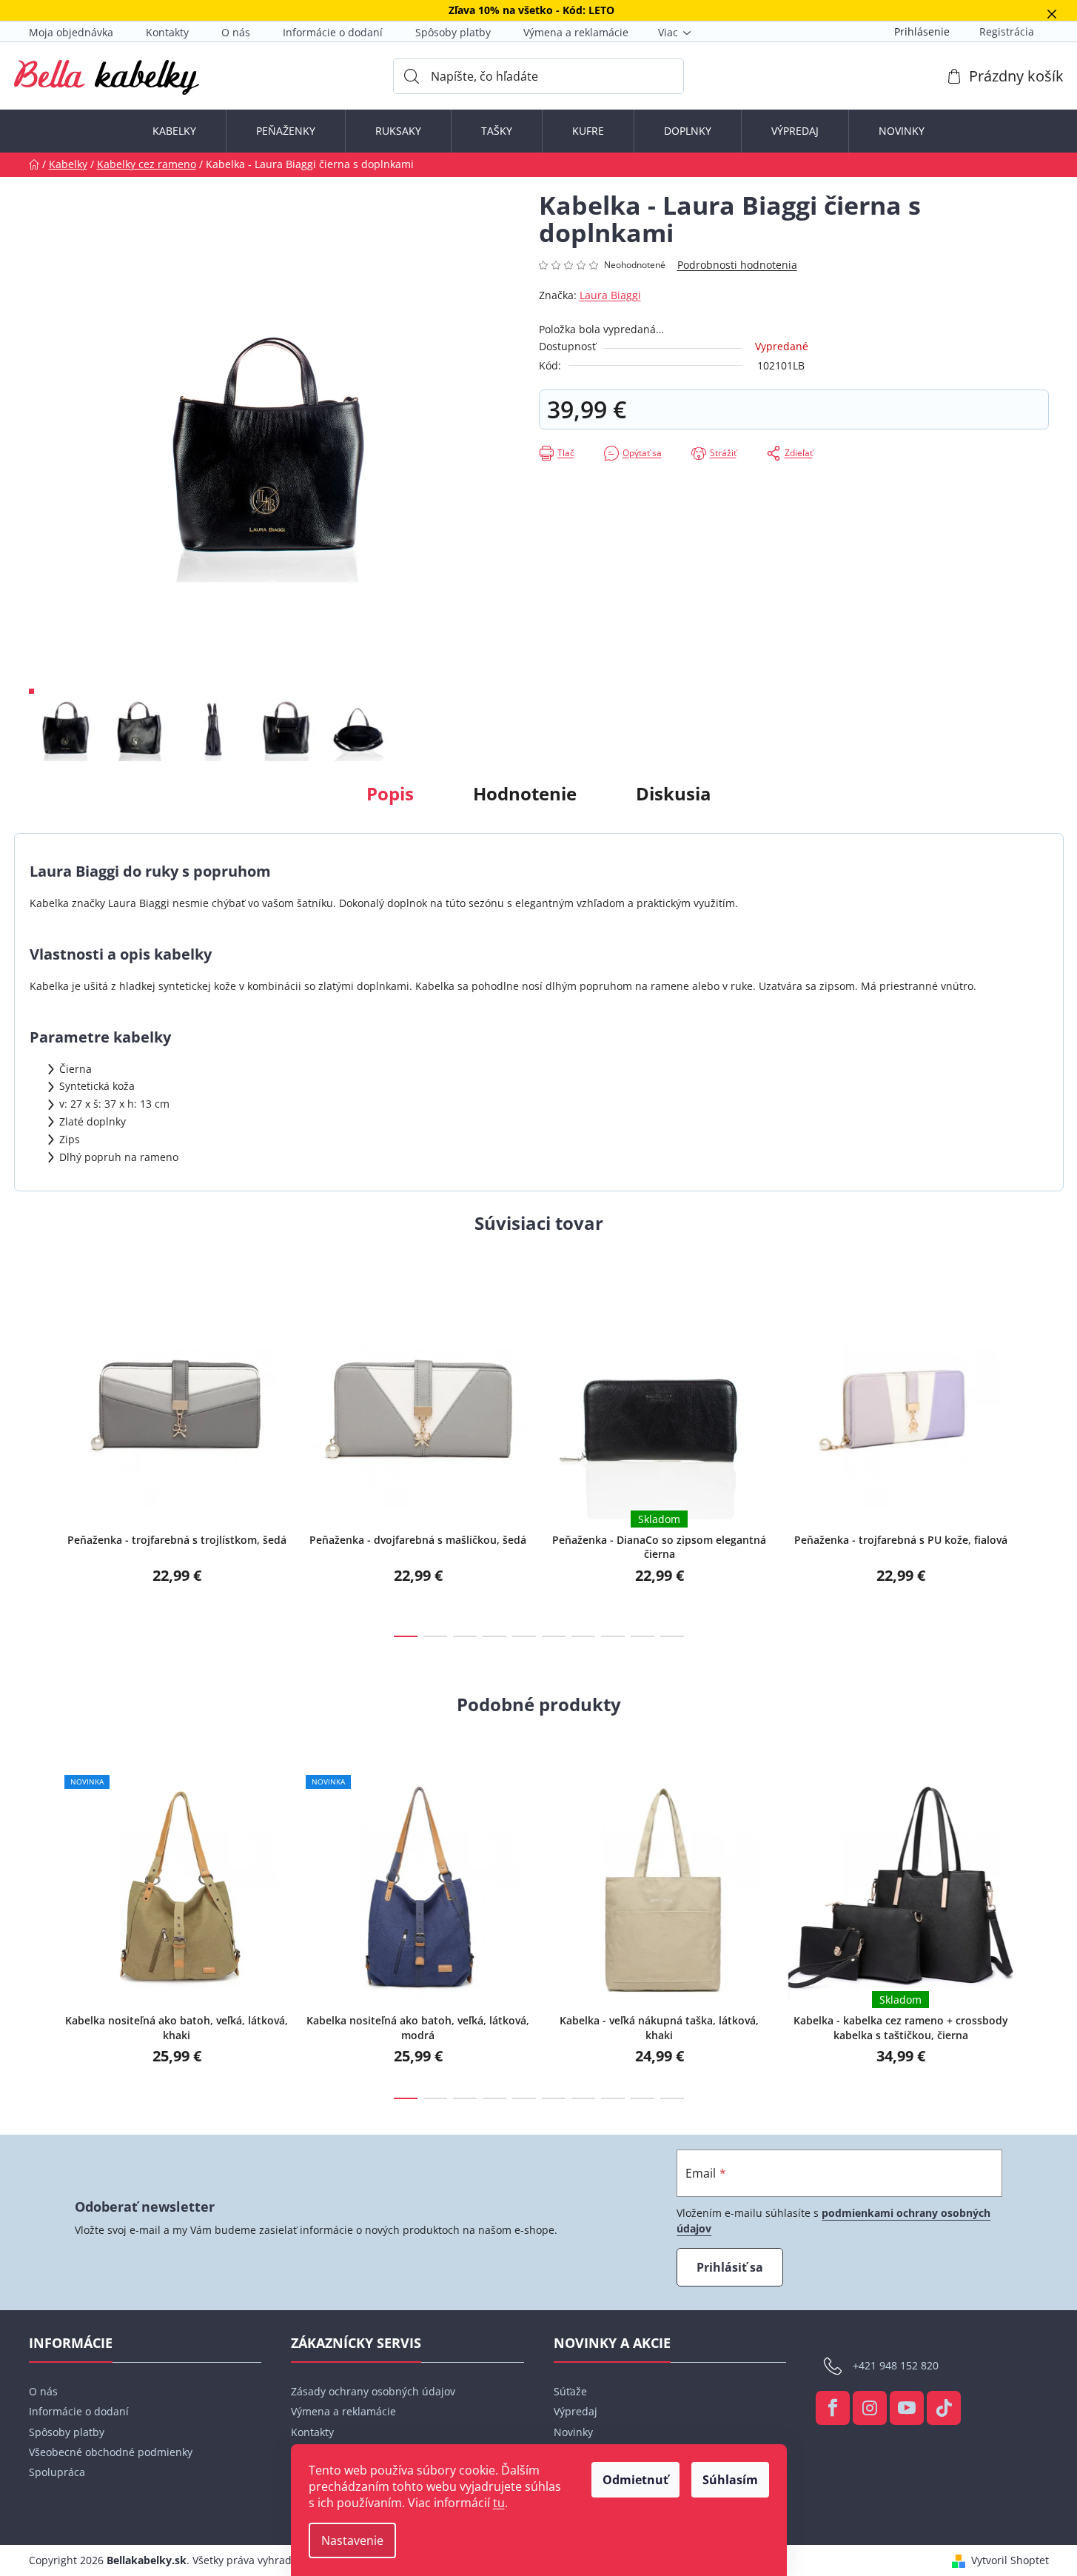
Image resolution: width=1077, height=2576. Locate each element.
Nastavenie (352, 2540)
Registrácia (1007, 31)
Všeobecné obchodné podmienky (111, 2452)
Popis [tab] (390, 793)
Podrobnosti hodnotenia (737, 265)
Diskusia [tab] (674, 793)
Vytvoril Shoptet (1010, 2560)
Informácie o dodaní (333, 32)
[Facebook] (833, 2408)
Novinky (573, 2432)
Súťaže (570, 2391)
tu (499, 2503)
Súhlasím (730, 2480)
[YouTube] (907, 2408)
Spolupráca (57, 2472)
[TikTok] (944, 2408)
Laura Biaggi (610, 295)
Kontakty (167, 32)
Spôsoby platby (453, 32)
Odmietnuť (635, 2480)
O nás (236, 32)
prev (41, 1453)
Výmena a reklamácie (576, 32)
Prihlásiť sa (730, 2267)
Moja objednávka (71, 32)
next (1037, 1453)
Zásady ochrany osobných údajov (373, 2391)
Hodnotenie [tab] (525, 793)
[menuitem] (174, 131)
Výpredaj (576, 2411)
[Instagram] (870, 2408)
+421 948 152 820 (896, 2365)
